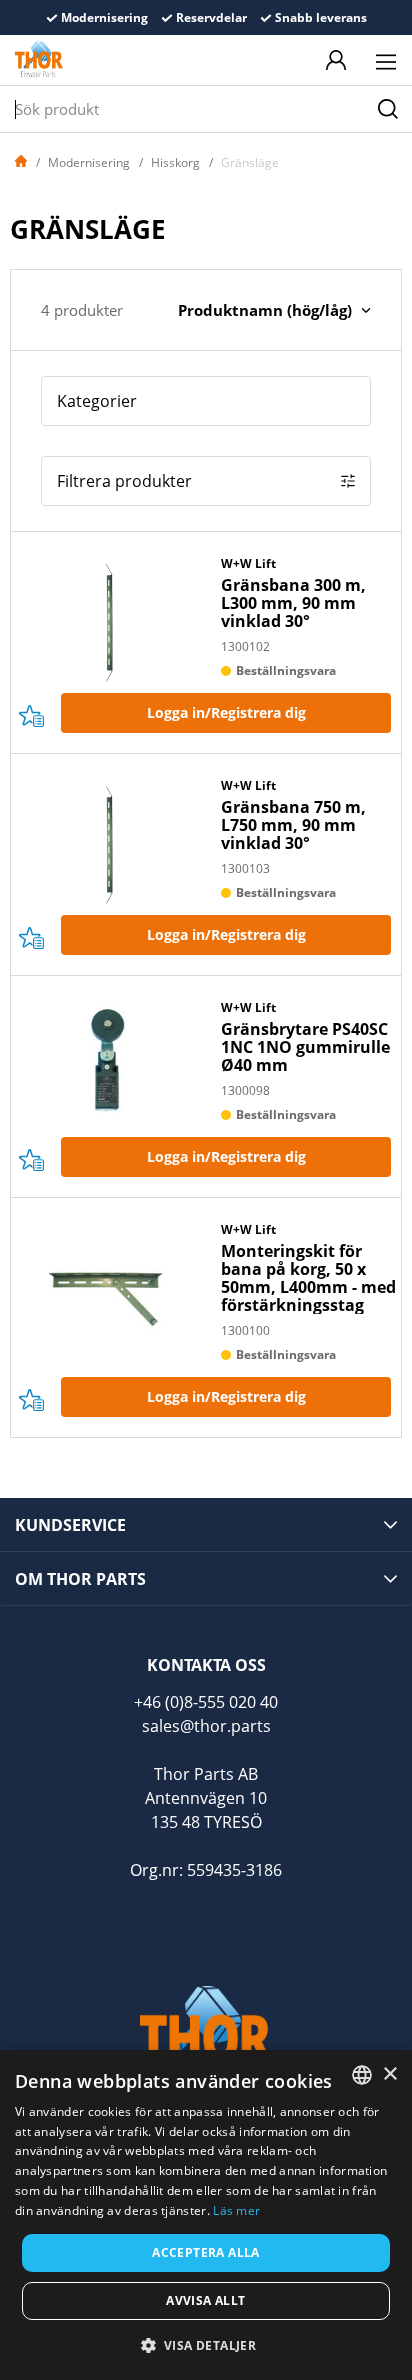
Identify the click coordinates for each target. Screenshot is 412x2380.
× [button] (389, 2074)
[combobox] (362, 2075)
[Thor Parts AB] (39, 60)
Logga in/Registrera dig (226, 712)
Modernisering (89, 162)
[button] (206, 2345)
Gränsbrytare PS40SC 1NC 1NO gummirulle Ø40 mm (305, 1047)
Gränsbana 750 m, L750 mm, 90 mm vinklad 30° (293, 825)
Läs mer (236, 2210)
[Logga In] (336, 60)
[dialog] (206, 2215)
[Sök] (388, 109)
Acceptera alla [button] (206, 2252)
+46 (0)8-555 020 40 (206, 1702)
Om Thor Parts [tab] (80, 1579)
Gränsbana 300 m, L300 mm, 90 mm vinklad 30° (293, 603)
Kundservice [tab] (70, 1525)
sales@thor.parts (206, 1726)
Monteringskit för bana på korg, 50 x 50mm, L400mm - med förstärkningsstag (308, 1278)
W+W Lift (248, 564)
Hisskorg (175, 162)
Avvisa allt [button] (205, 2300)
